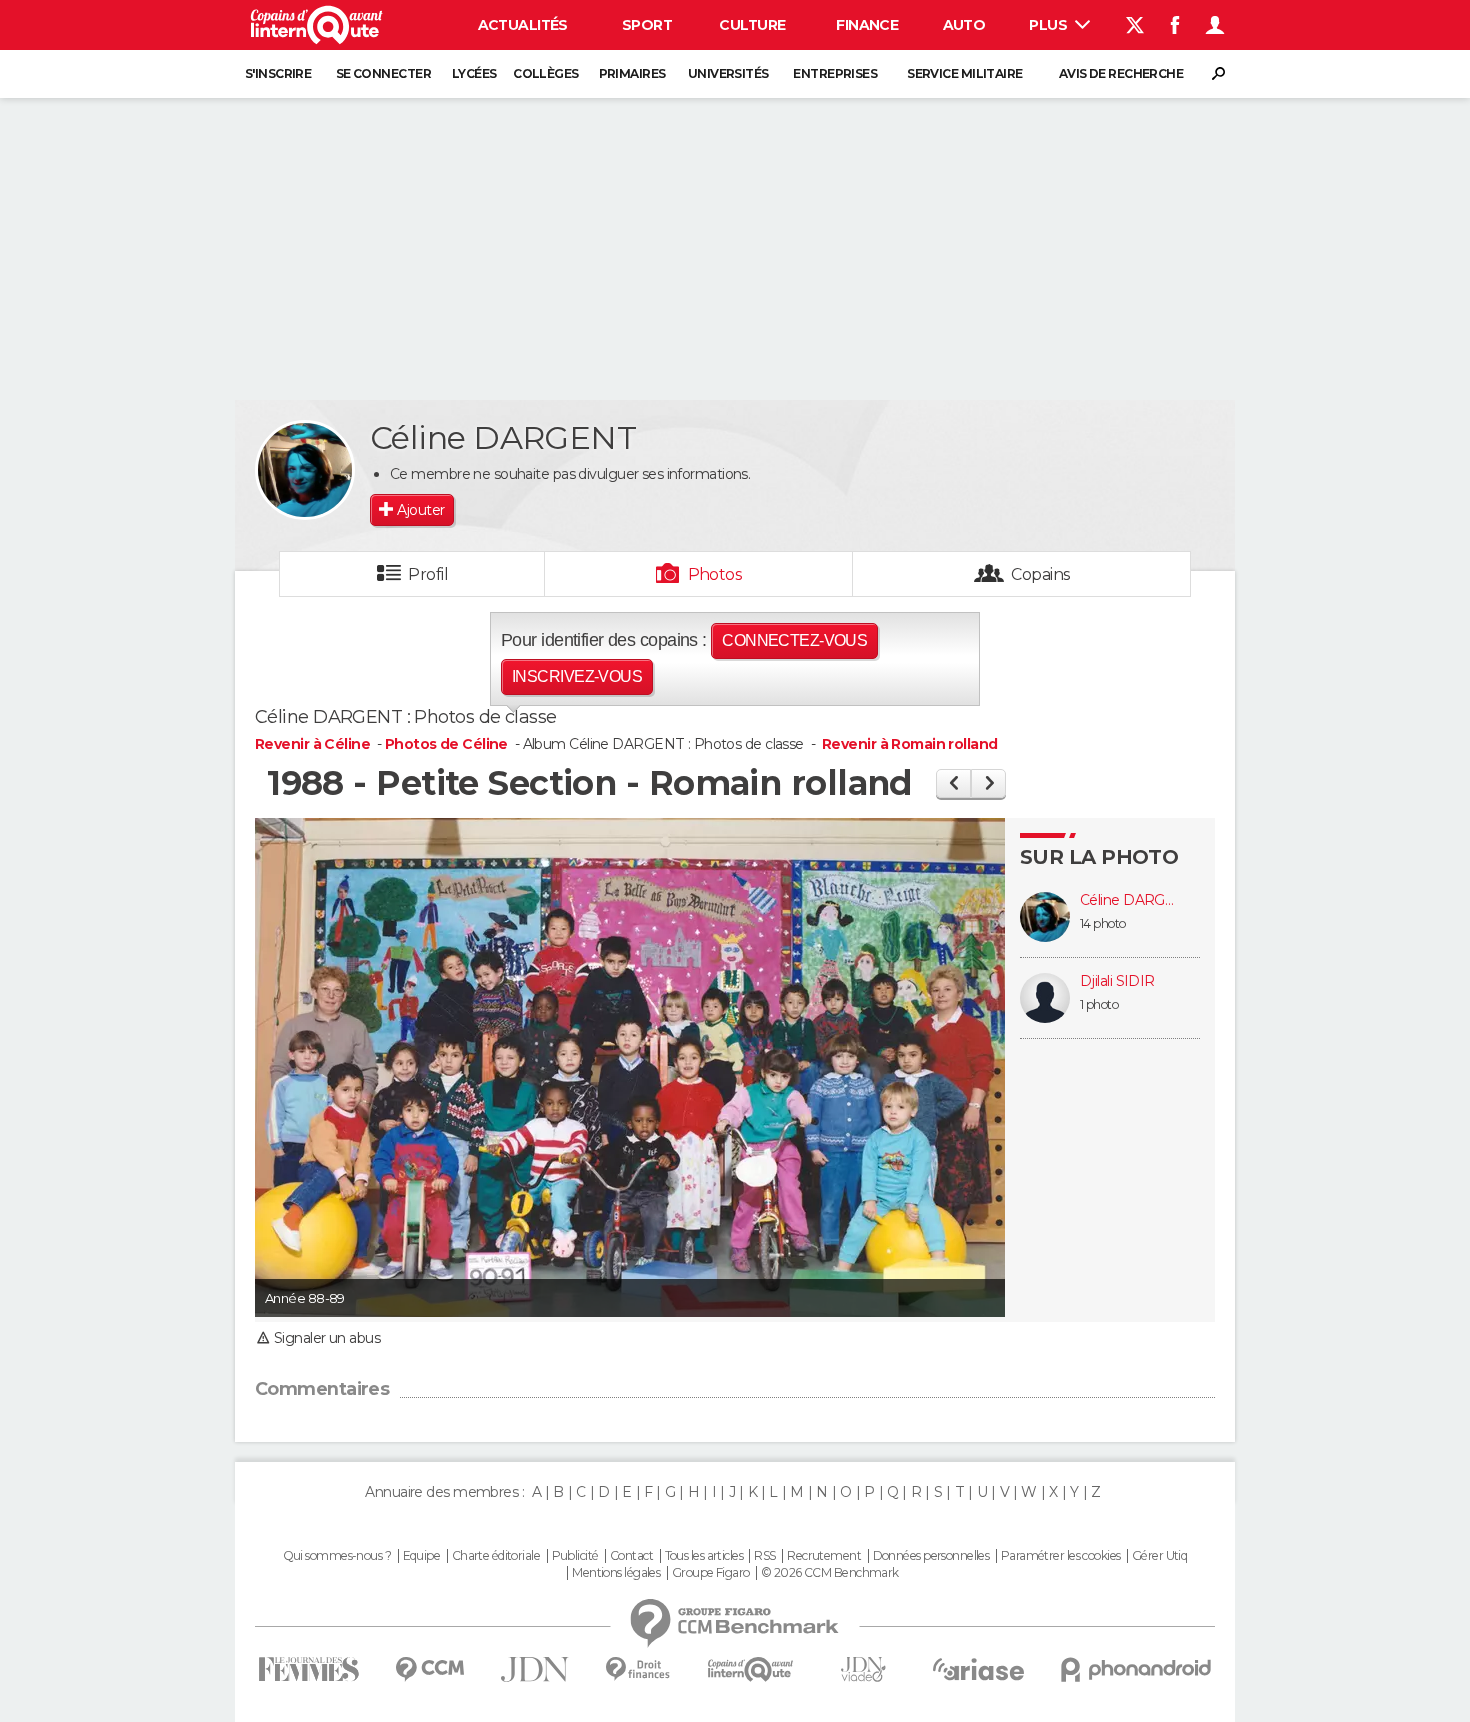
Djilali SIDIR (1117, 981)
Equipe (422, 1556)
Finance (867, 25)
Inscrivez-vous (577, 676)
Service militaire (964, 73)
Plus (1049, 25)
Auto (964, 25)
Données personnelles (931, 1556)
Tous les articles (704, 1556)
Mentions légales (616, 1573)
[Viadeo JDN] (863, 1669)
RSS (764, 1556)
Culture (752, 25)
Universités (728, 73)
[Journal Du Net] (535, 1669)
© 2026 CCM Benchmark (830, 1573)
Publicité (575, 1556)
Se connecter (383, 73)
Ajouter (420, 510)
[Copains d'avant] (750, 1669)
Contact (631, 1556)
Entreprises (835, 73)
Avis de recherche (1121, 73)
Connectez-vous (794, 640)
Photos (715, 574)
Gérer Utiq (1159, 1556)
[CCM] (429, 1669)
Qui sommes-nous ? (337, 1556)
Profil (428, 574)
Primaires (632, 73)
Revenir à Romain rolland (910, 744)
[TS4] (953, 783)
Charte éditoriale (496, 1556)
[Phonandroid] (1136, 1669)
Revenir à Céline (314, 744)
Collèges (546, 73)
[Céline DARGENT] (305, 470)
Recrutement (824, 1556)
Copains (1040, 574)
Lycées (474, 73)
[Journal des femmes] (308, 1669)
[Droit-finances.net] (638, 1669)
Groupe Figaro (711, 1573)
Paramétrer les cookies (1061, 1556)
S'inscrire (278, 73)
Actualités (523, 25)
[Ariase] (979, 1669)
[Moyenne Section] (988, 783)
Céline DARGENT (1130, 900)
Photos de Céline (446, 744)
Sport (647, 25)
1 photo (1099, 1004)
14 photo (1103, 923)
